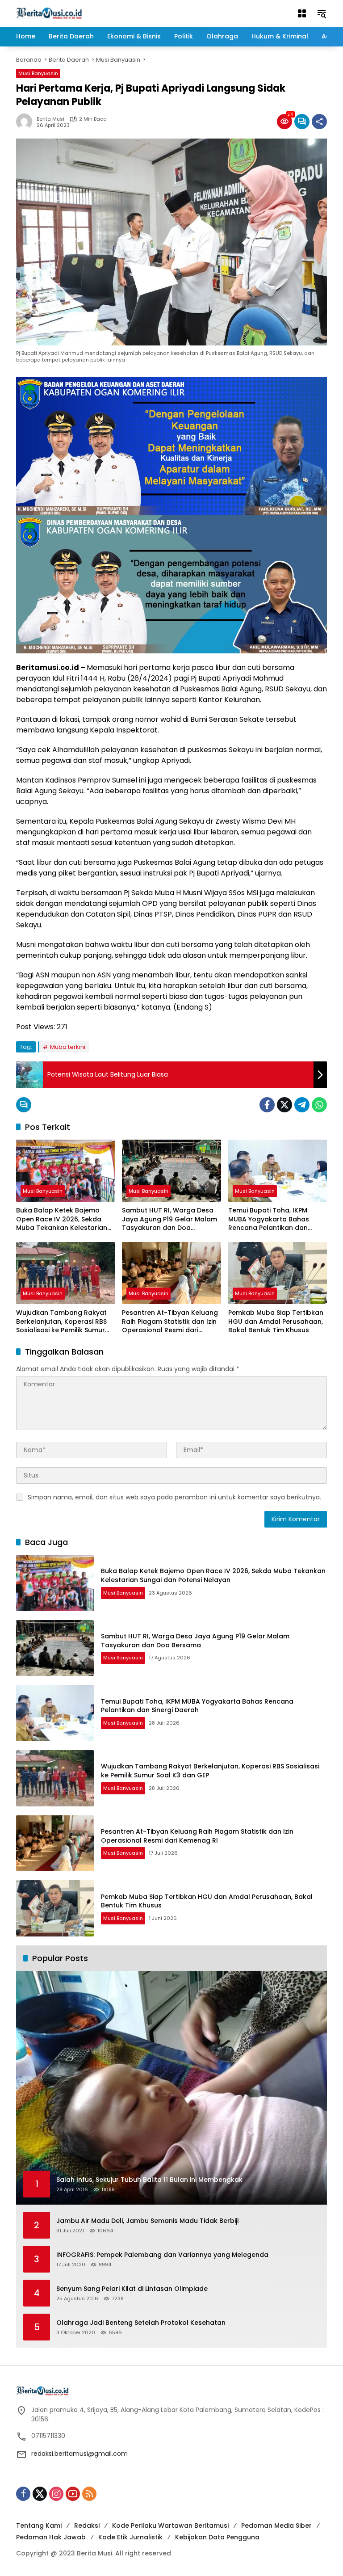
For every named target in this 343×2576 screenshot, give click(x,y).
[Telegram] (302, 1105)
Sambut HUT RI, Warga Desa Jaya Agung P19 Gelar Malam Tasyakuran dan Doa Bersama (169, 1219)
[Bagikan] (319, 122)
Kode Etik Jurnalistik (130, 2537)
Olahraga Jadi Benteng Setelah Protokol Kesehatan (141, 2323)
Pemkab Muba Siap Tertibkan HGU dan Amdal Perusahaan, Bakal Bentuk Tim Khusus (276, 1322)
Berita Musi (50, 119)
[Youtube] (73, 2494)
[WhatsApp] (319, 1105)
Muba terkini (68, 1047)
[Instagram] (56, 2494)
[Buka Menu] (302, 13)
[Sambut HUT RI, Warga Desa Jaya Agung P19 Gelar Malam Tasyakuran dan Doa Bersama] (171, 1171)
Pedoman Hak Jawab (51, 2537)
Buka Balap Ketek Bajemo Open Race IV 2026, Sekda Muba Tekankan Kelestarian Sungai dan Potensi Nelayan (62, 1219)
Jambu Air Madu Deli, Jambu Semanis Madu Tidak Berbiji (147, 2221)
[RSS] (89, 2494)
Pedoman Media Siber (276, 2525)
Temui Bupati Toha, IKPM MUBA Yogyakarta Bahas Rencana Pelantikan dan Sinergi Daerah (269, 1219)
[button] (322, 13)
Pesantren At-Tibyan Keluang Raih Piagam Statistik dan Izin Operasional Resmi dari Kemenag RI (170, 1322)
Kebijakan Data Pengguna (217, 2537)
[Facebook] (267, 1105)
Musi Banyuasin (38, 73)
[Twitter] (284, 1105)
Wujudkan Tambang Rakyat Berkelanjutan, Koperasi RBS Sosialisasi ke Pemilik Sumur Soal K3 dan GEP (61, 1322)
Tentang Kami (39, 2525)
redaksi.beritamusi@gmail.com (79, 2454)
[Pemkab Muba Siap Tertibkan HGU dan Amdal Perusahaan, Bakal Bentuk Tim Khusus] (278, 1273)
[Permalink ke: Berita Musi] (26, 122)
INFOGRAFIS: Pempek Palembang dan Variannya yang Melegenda (162, 2255)
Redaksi (87, 2525)
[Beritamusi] (49, 13)
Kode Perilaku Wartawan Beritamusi (170, 2525)
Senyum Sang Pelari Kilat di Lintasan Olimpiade (132, 2289)
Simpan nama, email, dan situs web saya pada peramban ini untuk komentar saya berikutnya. (174, 1497)
